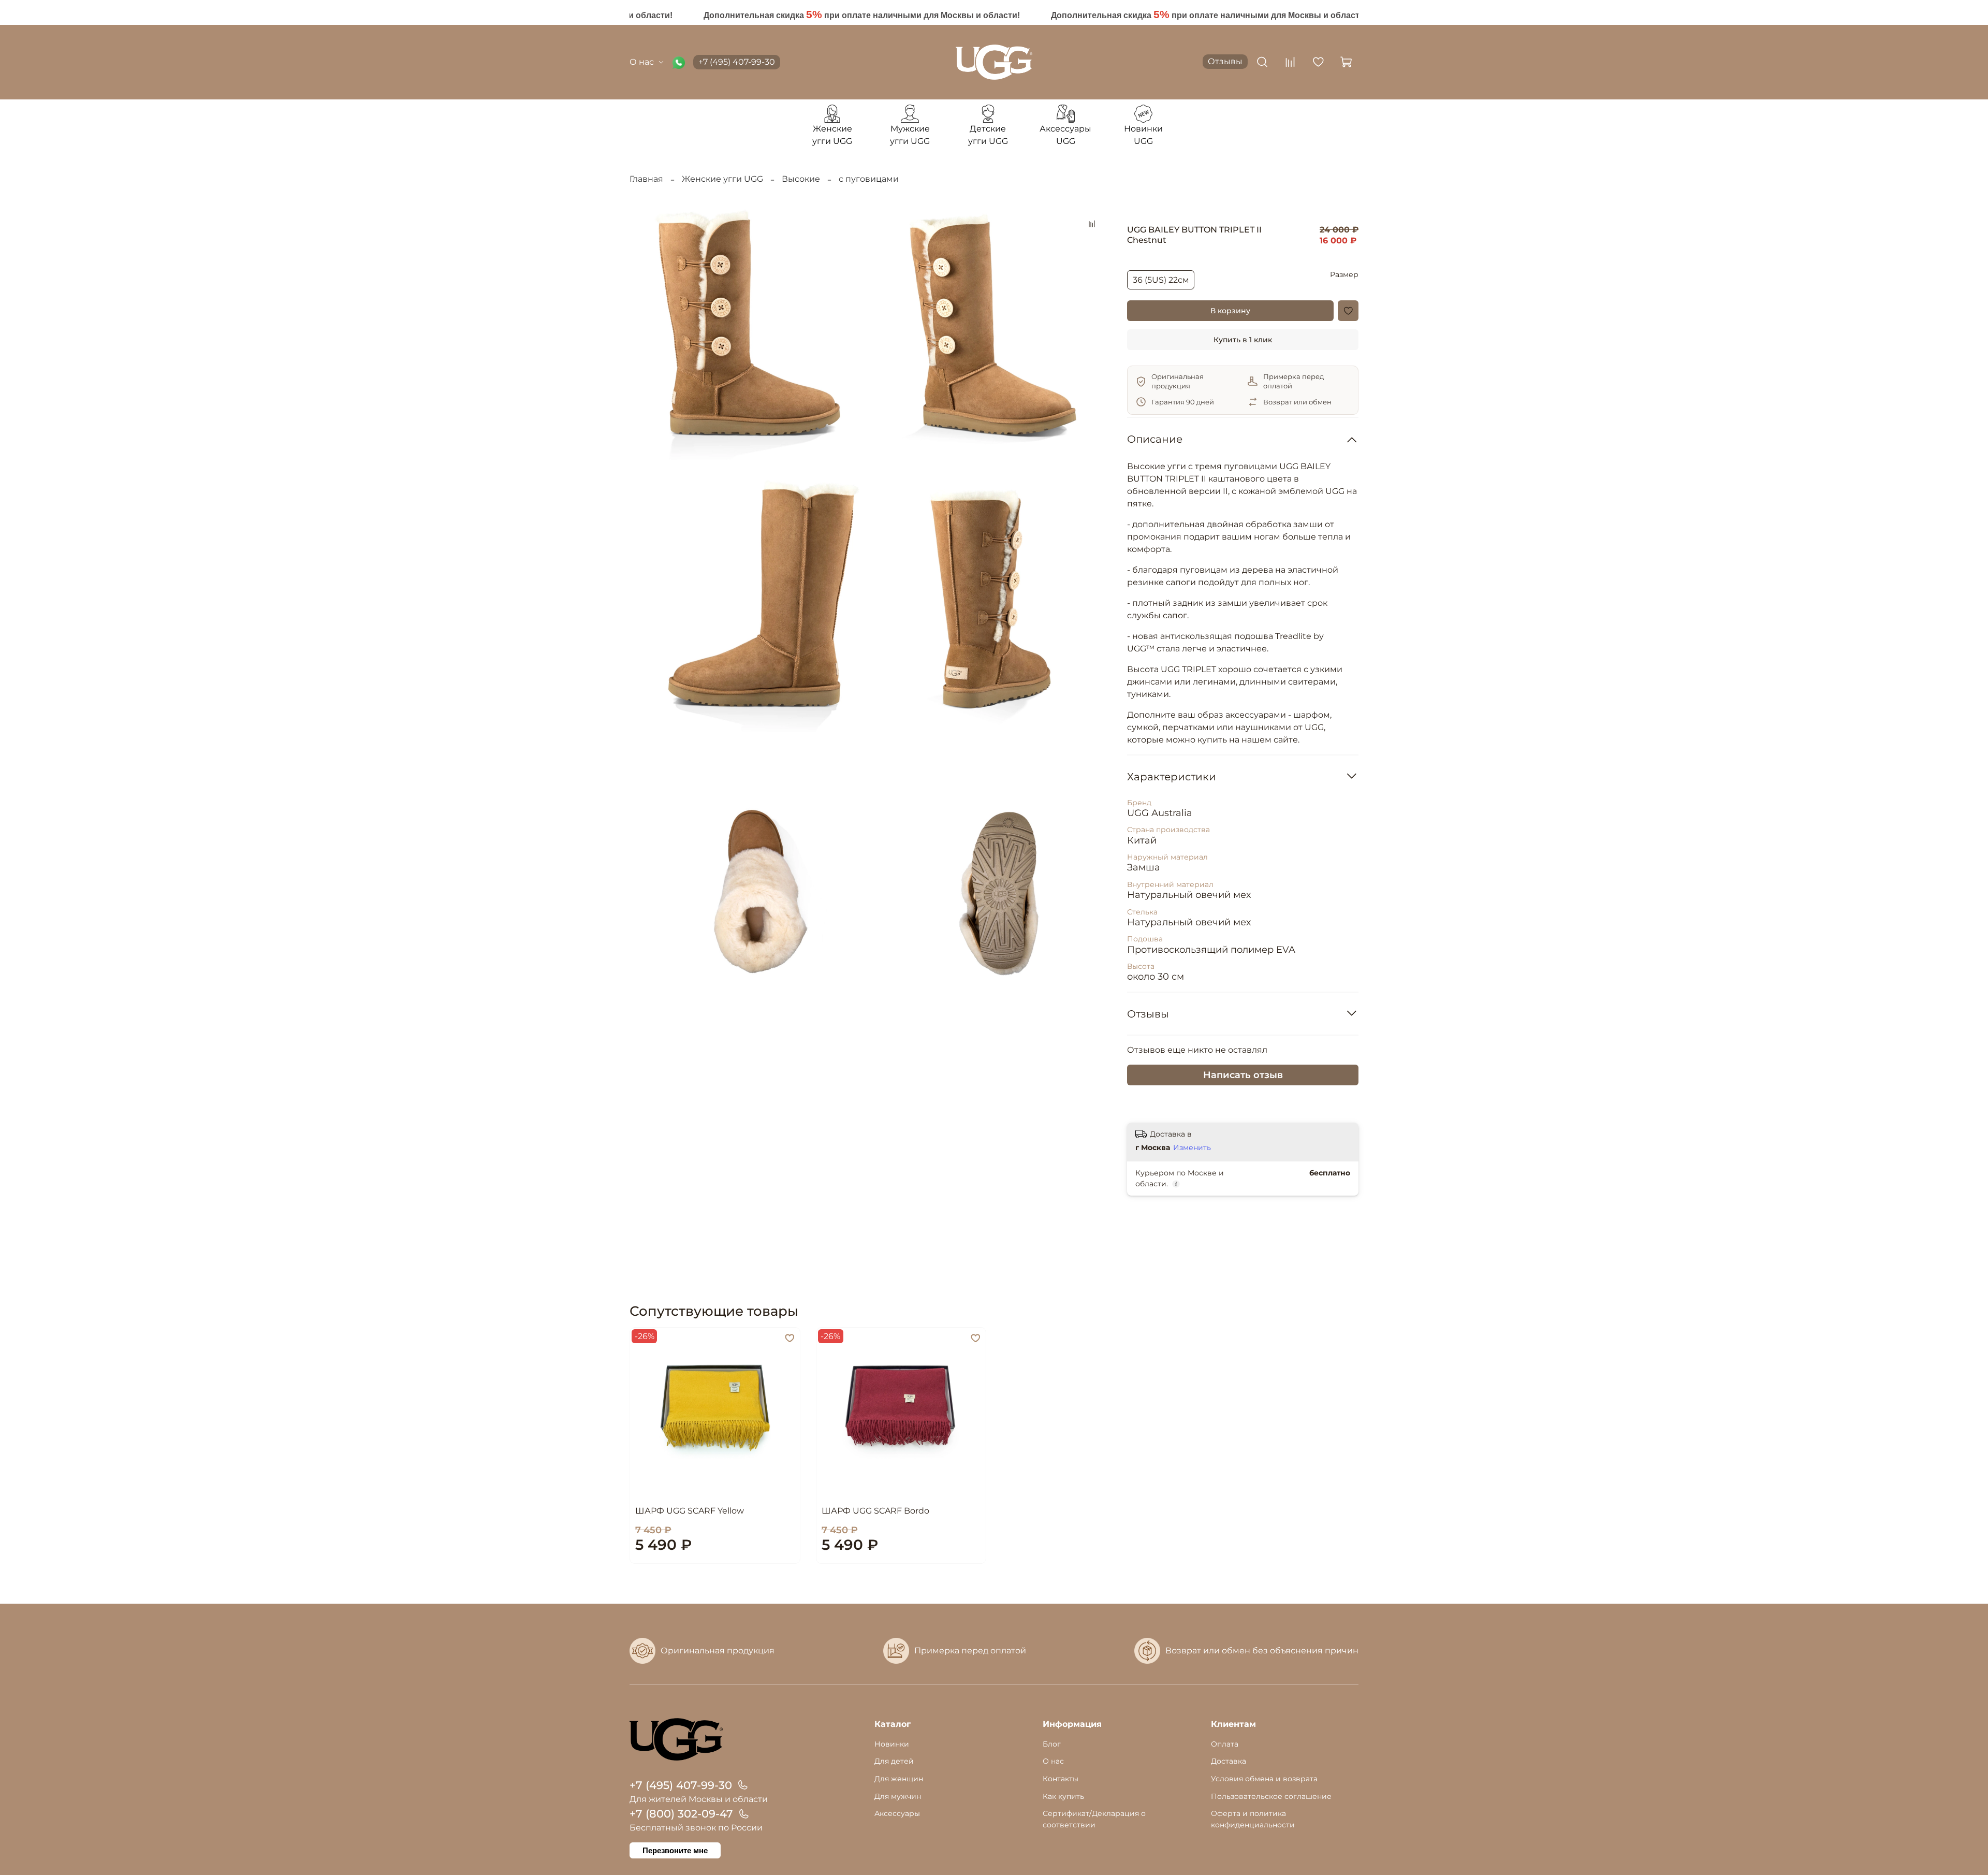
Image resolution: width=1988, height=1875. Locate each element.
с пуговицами (869, 179)
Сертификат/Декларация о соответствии (1094, 1819)
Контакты (1061, 1779)
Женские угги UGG (722, 179)
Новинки (892, 1744)
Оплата (1225, 1744)
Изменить (1192, 1147)
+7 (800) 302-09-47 (681, 1814)
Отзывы (1225, 61)
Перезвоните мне (675, 1850)
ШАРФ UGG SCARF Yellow (690, 1511)
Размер (1344, 275)
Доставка (1229, 1761)
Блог (1052, 1744)
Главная (646, 179)
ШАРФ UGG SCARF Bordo (875, 1511)
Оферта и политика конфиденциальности (1253, 1819)
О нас (642, 62)
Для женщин (899, 1779)
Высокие (801, 179)
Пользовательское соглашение (1271, 1796)
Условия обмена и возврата (1264, 1779)
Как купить (1063, 1796)
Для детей (894, 1761)
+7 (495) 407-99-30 (737, 62)
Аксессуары (897, 1813)
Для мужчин (898, 1796)
